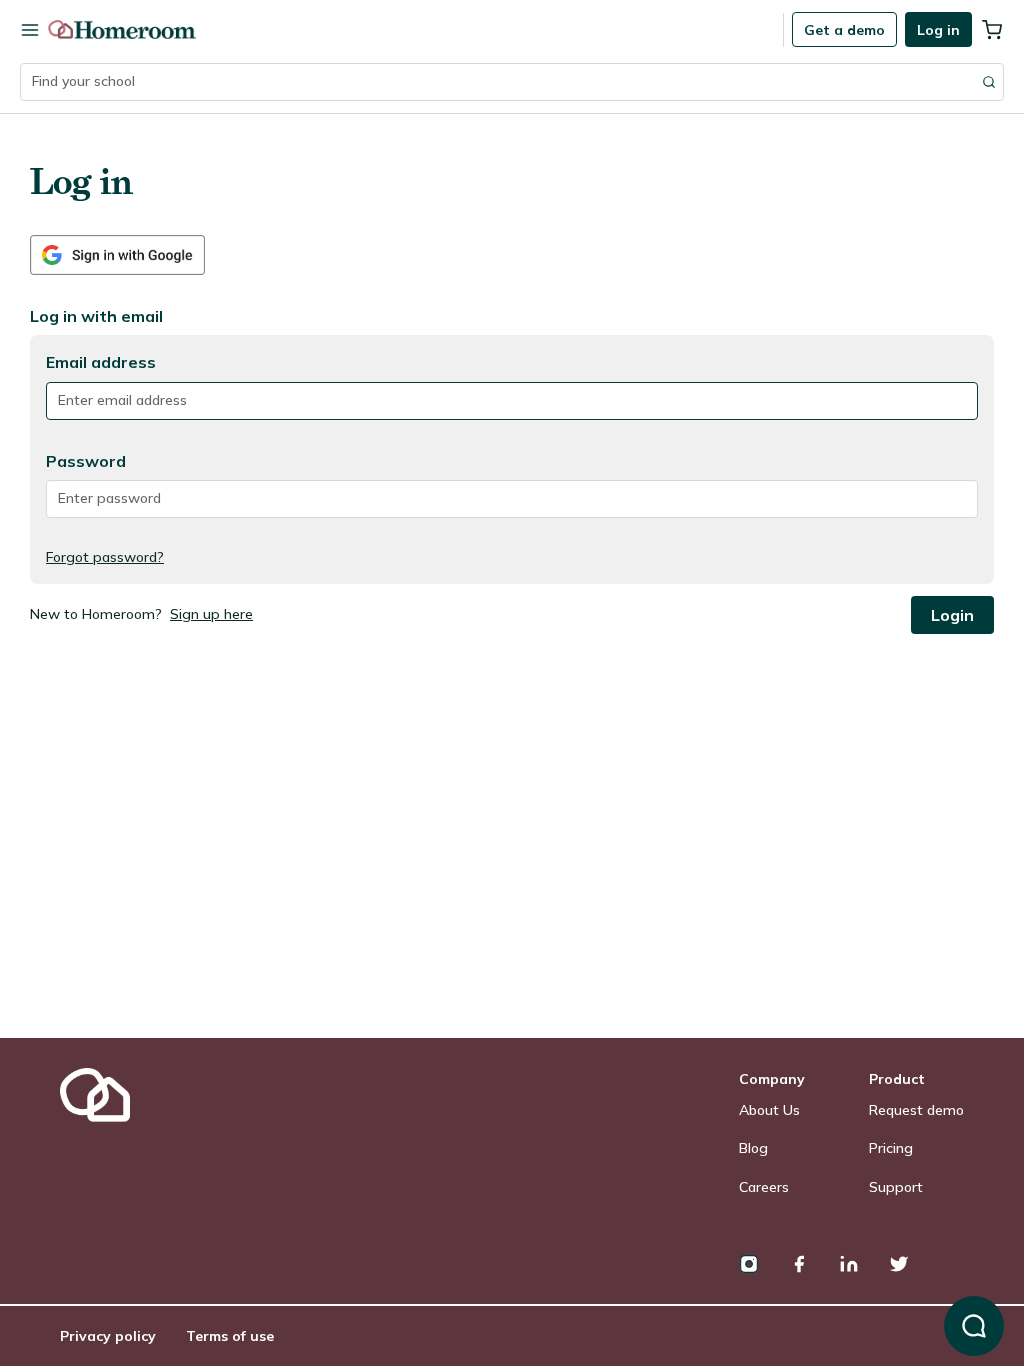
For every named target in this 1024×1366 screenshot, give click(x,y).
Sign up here (211, 614)
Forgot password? (105, 557)
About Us (769, 1110)
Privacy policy (108, 1336)
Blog (753, 1148)
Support (896, 1187)
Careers (764, 1187)
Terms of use (230, 1336)
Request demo (916, 1110)
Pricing (891, 1148)
